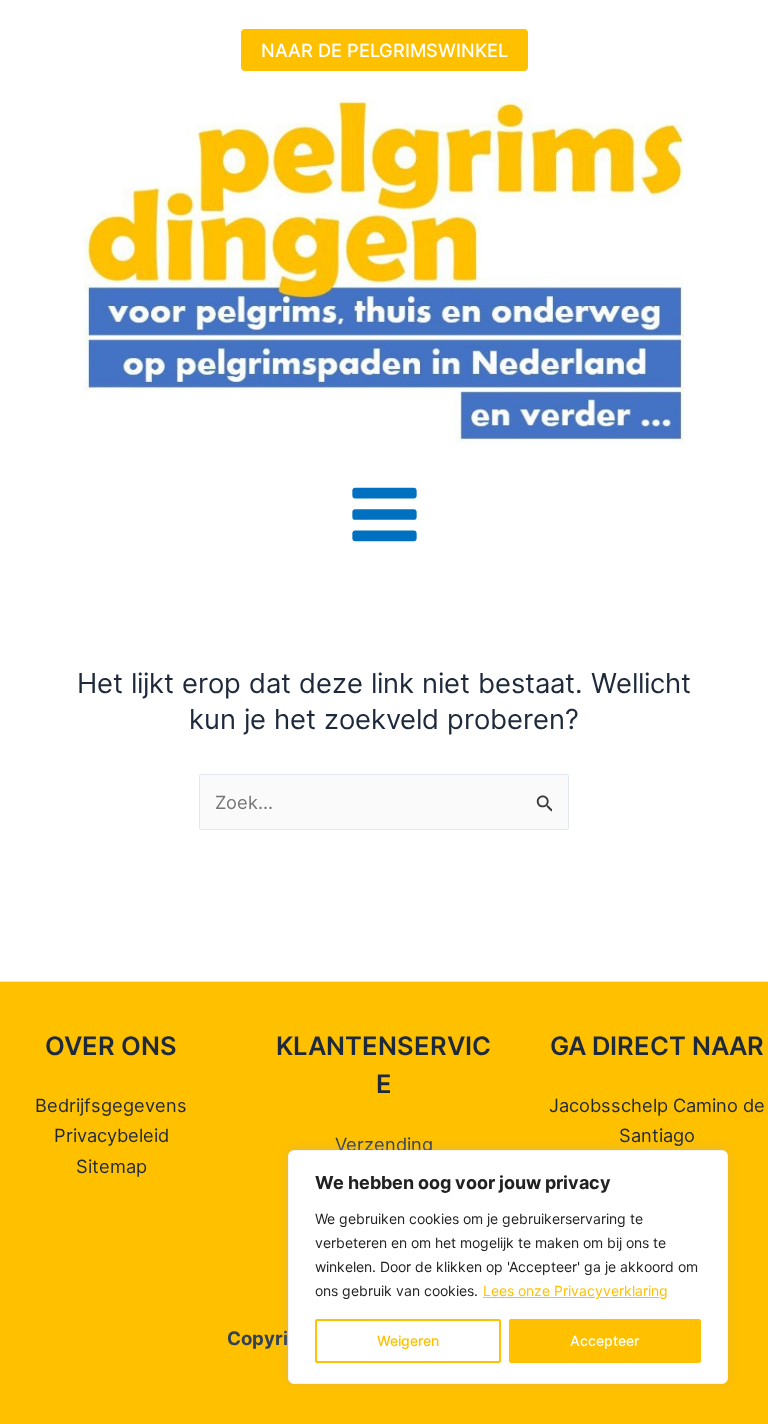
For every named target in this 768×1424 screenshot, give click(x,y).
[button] (384, 50)
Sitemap (111, 1166)
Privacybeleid (111, 1135)
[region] (508, 1267)
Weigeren (408, 1340)
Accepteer (604, 1340)
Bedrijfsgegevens (111, 1105)
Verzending (384, 1144)
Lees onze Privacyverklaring (575, 1290)
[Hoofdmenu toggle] (384, 515)
